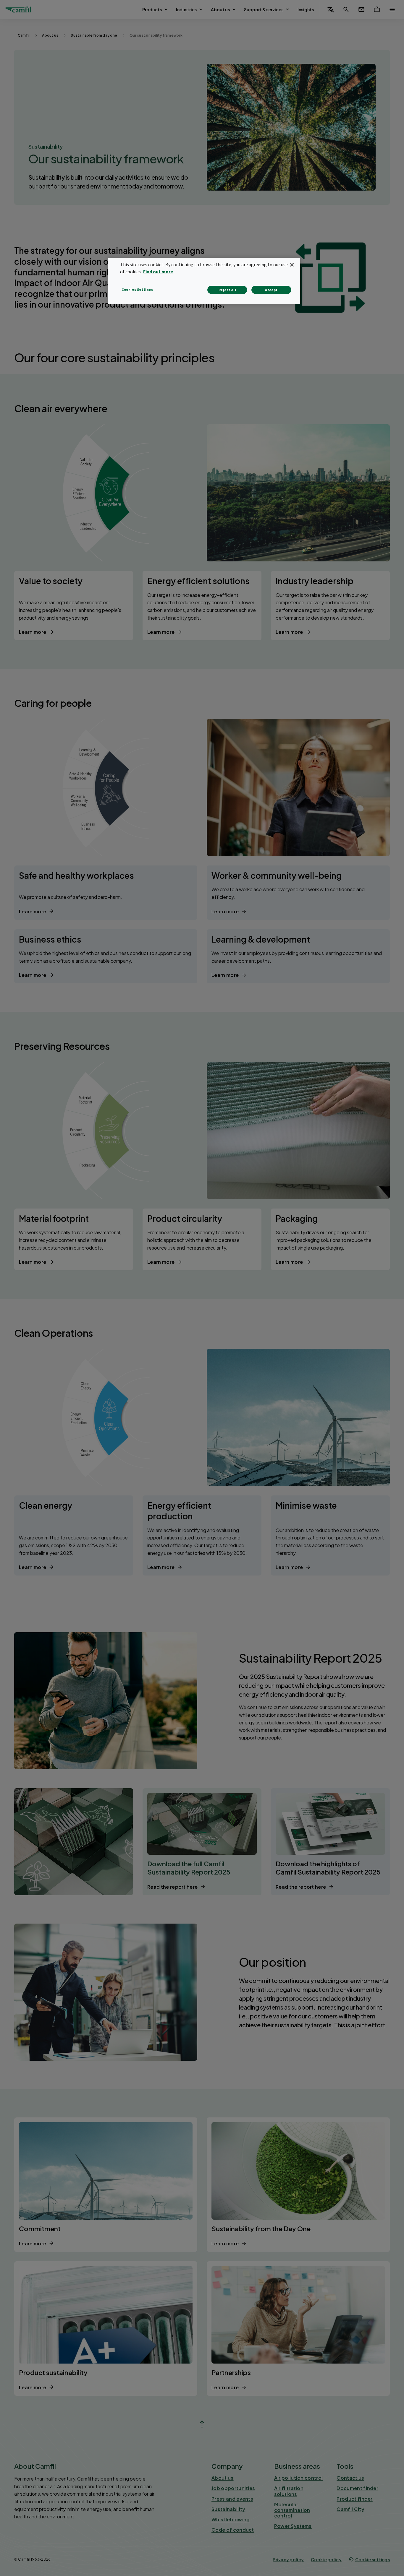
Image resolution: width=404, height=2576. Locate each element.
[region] (204, 281)
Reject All (227, 290)
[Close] (292, 265)
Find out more (158, 272)
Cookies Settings (137, 289)
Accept (271, 290)
